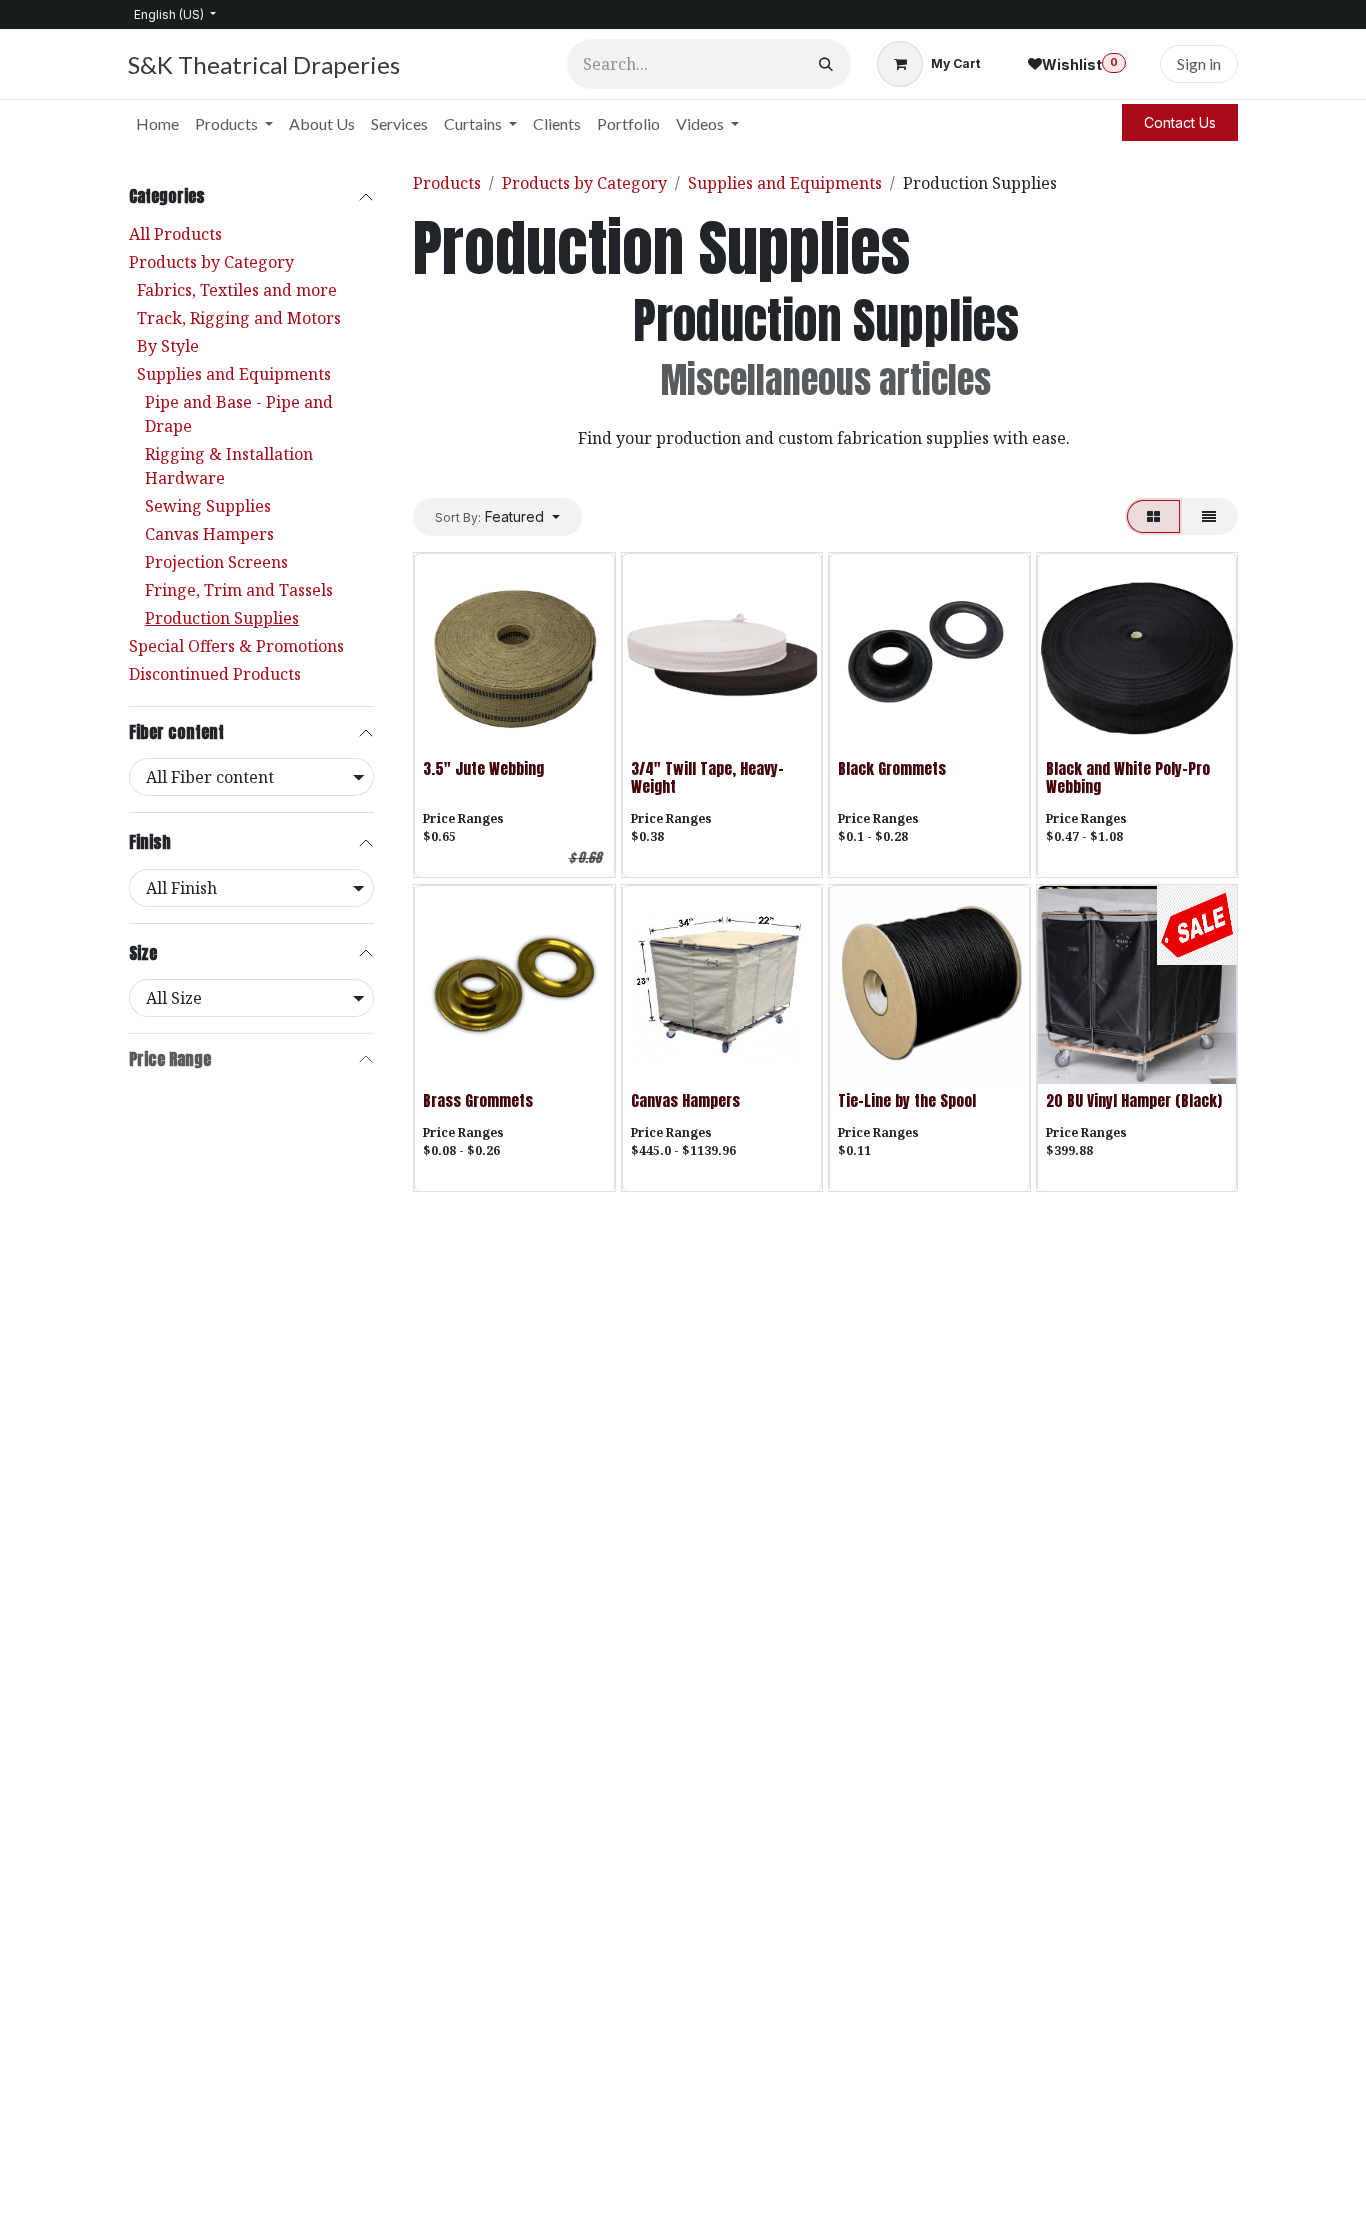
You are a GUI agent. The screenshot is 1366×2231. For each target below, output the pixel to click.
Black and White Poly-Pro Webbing (1128, 777)
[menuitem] (157, 124)
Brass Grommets (478, 1100)
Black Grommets (892, 768)
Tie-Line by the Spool (907, 1100)
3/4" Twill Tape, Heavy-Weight (707, 777)
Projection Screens (216, 562)
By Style (168, 346)
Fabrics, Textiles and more (237, 290)
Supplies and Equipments (234, 374)
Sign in (1199, 63)
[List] (1209, 516)
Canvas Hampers (209, 534)
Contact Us (1180, 122)
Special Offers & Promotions (236, 646)
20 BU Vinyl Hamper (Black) (1134, 1100)
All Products (175, 234)
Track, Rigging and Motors (239, 318)
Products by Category (211, 262)
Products (447, 183)
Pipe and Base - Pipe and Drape (239, 414)
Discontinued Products (215, 674)
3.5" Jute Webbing (483, 768)
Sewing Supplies (208, 506)
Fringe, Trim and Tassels (239, 590)
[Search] (826, 64)
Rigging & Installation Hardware (229, 466)
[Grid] (1153, 516)
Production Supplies (222, 618)
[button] (497, 516)
